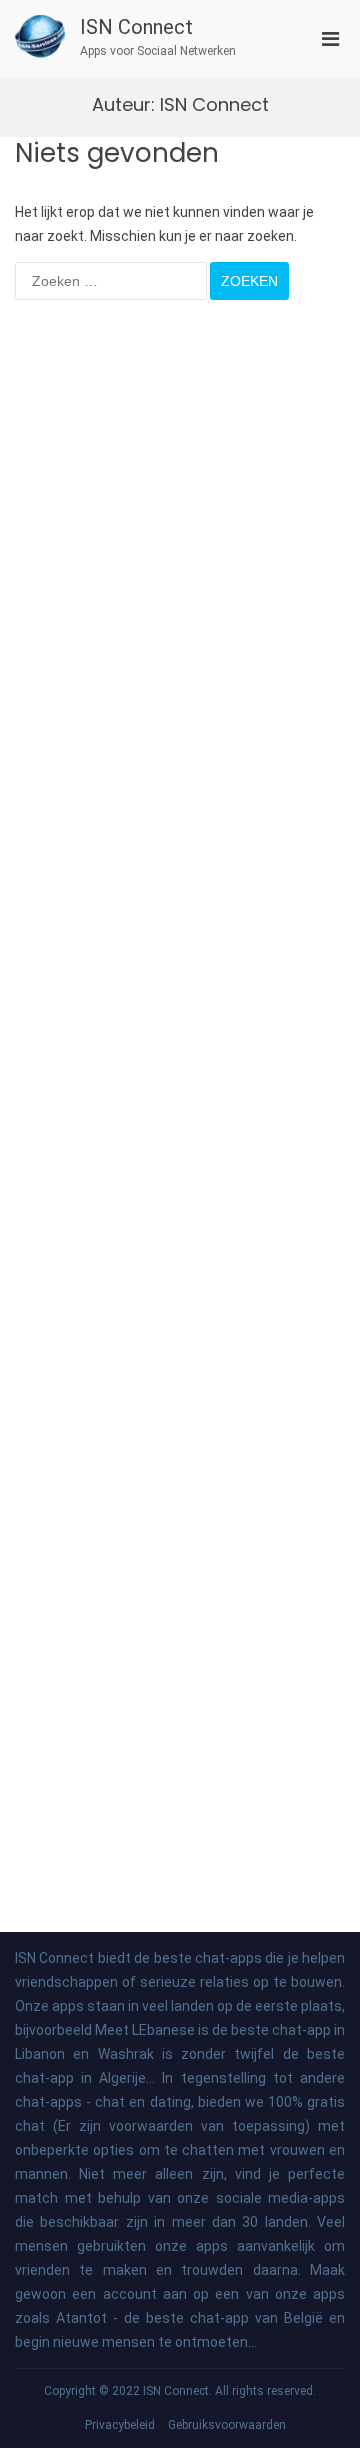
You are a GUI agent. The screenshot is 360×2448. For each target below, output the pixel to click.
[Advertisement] (180, 1086)
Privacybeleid (120, 2425)
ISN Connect (136, 27)
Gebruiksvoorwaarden (227, 2425)
